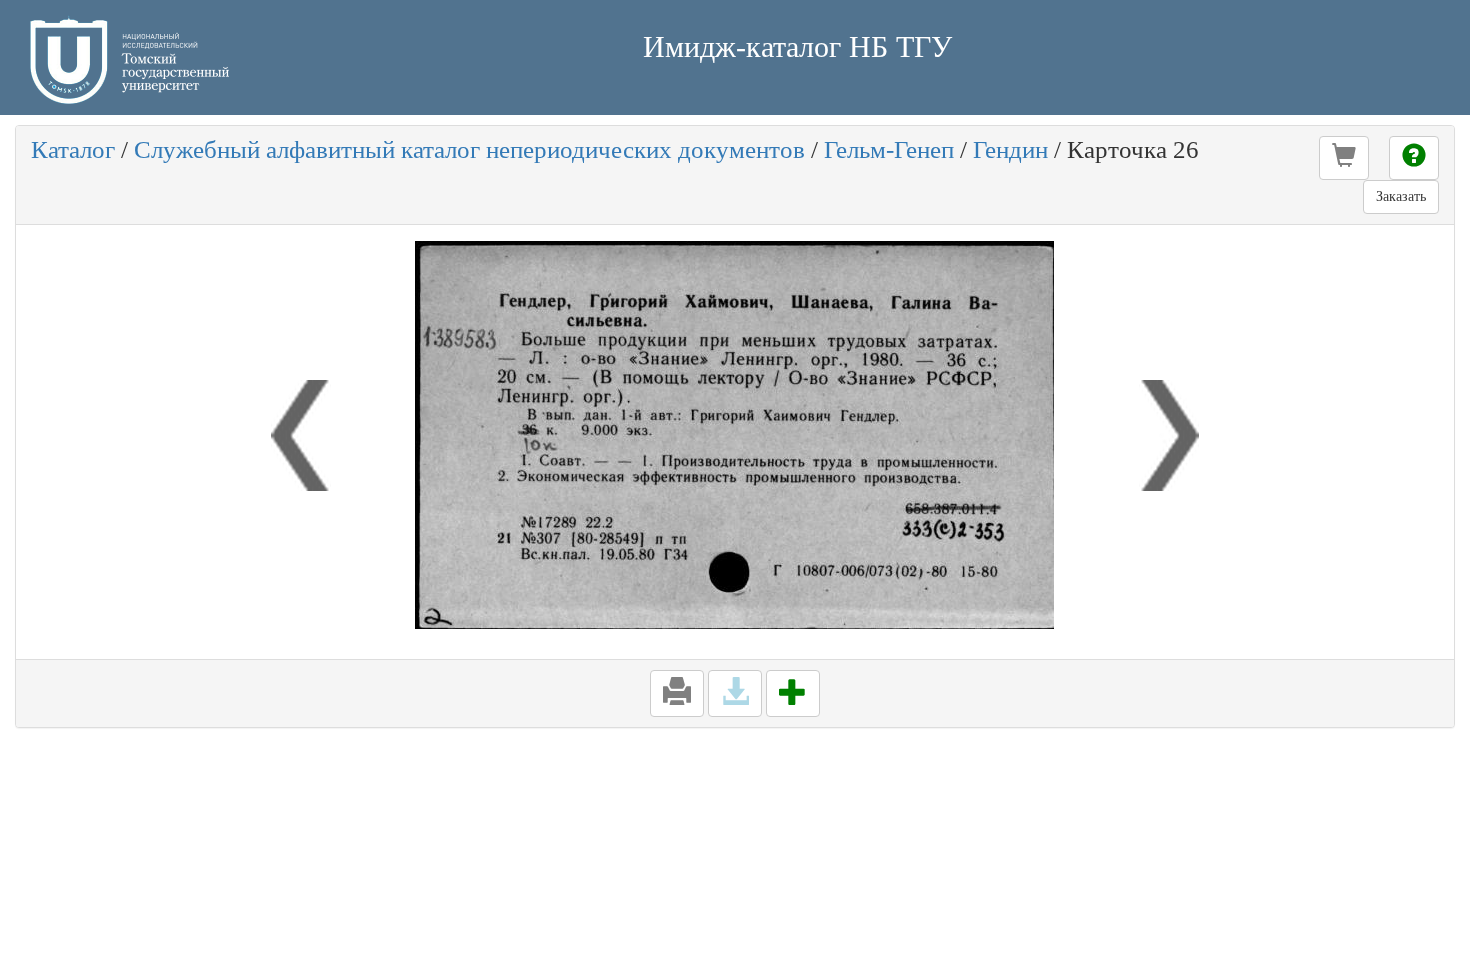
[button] (1344, 158)
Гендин (1010, 149)
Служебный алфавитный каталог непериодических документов (469, 149)
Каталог (73, 149)
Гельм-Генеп (889, 149)
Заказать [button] (1401, 196)
